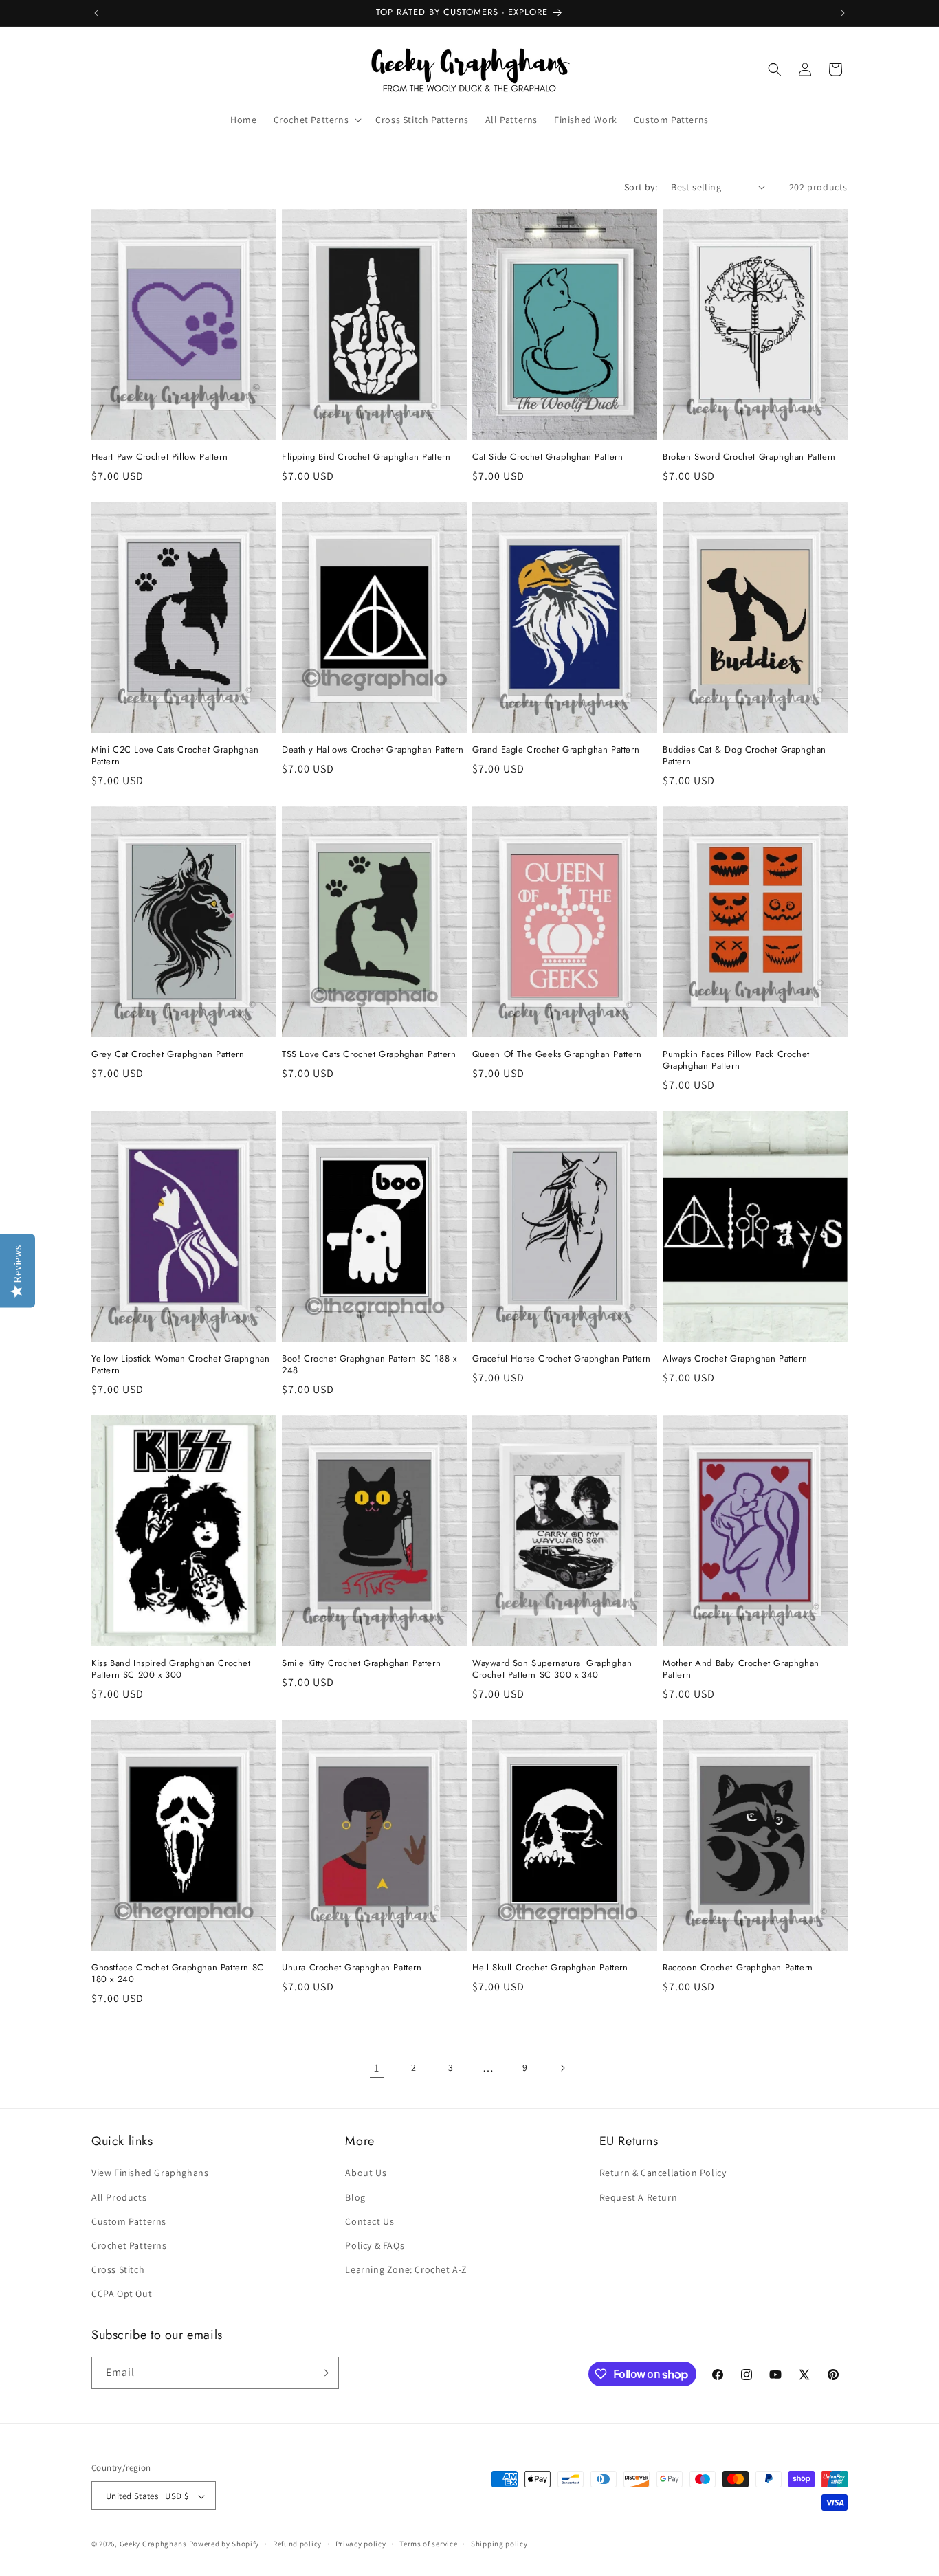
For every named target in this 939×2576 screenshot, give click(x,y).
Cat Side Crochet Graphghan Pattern (548, 457)
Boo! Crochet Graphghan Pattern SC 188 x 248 (369, 1365)
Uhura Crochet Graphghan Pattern (352, 1968)
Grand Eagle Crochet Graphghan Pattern (556, 750)
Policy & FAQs (375, 2245)
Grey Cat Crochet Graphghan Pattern (168, 1055)
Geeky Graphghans (153, 2544)
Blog (355, 2197)
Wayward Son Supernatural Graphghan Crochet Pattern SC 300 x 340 (552, 1669)
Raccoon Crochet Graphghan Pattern (738, 1968)
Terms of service (428, 2544)
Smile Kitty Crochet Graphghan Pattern (361, 1664)
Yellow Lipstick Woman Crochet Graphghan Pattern (180, 1365)
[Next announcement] (843, 13)
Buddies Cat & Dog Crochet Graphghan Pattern (744, 756)
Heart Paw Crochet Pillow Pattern (159, 457)
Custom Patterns (129, 2221)
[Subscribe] (323, 2373)
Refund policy (297, 2544)
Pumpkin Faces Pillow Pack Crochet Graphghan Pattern (736, 1061)
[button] (317, 120)
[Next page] (562, 2068)
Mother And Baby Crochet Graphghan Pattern (741, 1669)
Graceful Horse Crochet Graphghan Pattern (562, 1359)
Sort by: (641, 187)
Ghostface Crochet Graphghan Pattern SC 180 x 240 (178, 1974)
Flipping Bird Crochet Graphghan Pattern (366, 457)
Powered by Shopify (224, 2544)
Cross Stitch (118, 2269)
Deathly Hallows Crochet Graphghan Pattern (373, 750)
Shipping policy (499, 2544)
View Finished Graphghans (150, 2173)
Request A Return (639, 2197)
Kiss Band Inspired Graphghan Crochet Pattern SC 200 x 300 (171, 1669)
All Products (119, 2197)
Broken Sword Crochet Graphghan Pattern (749, 457)
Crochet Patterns (129, 2245)
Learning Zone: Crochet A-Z (406, 2269)
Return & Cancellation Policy (663, 2173)
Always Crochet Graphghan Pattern (735, 1359)
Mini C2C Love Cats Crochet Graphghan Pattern (175, 756)
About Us (366, 2173)
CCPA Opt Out (122, 2294)
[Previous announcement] (96, 13)
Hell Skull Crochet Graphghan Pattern (550, 1968)
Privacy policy (361, 2544)
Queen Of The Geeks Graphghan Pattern (557, 1055)
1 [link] (377, 2068)
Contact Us (369, 2221)
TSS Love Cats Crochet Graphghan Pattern (369, 1055)
